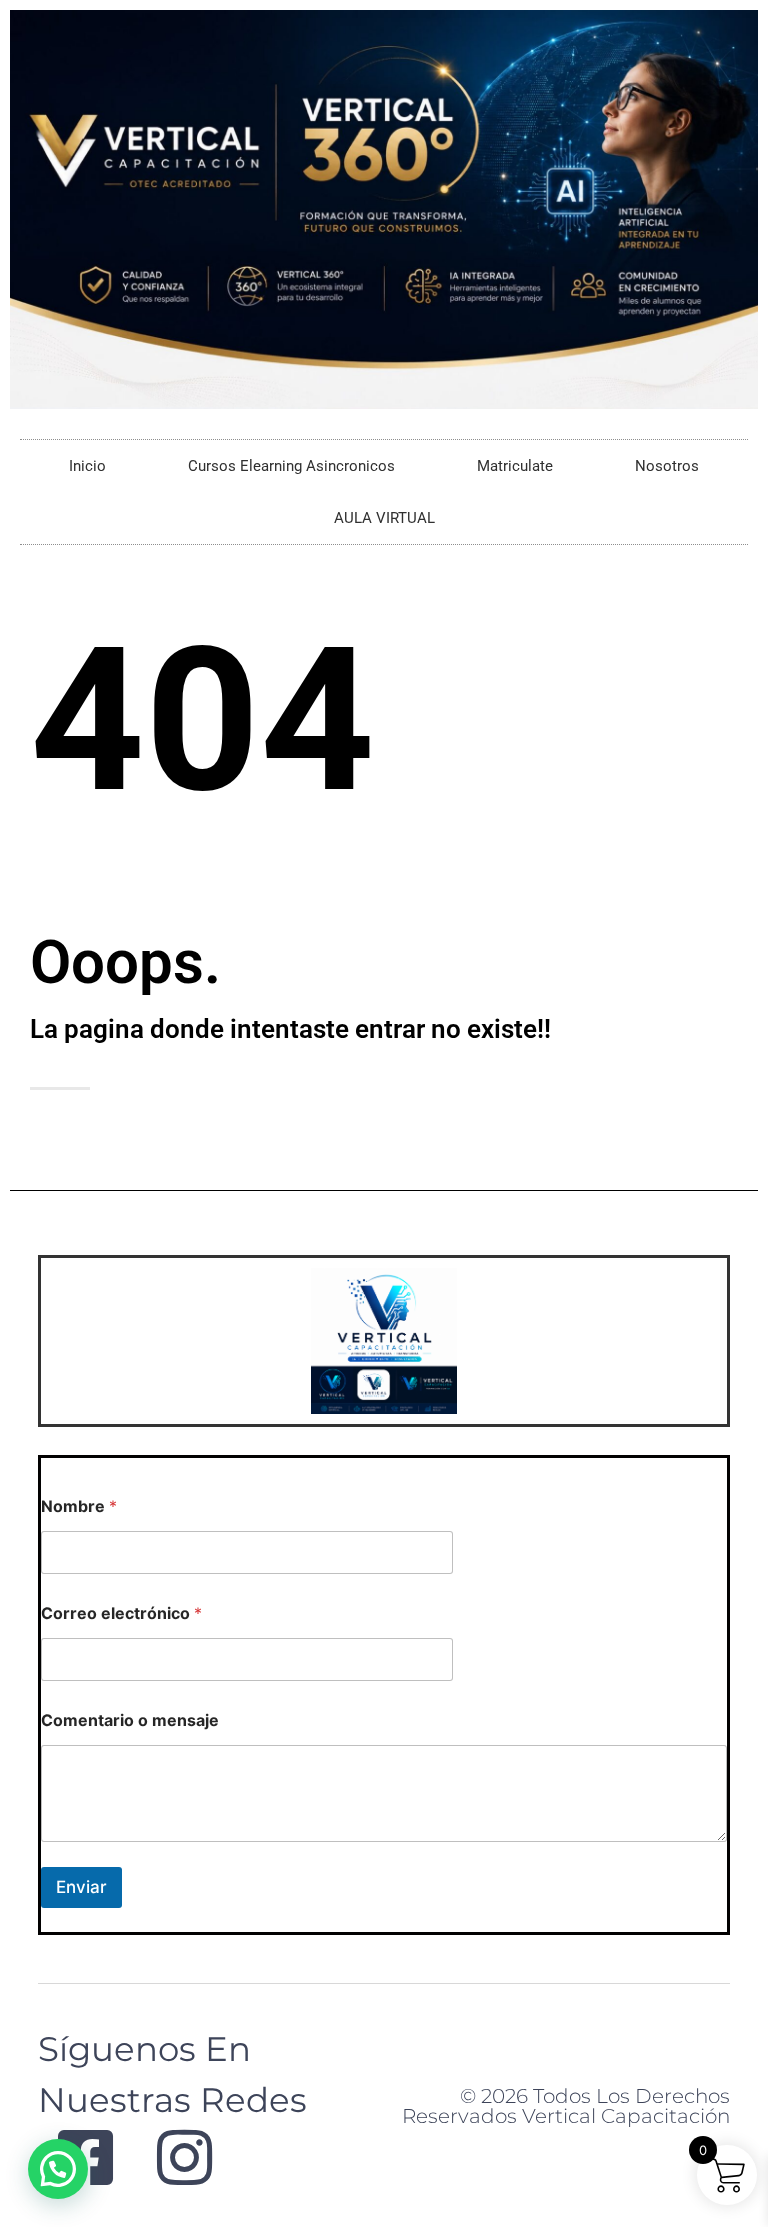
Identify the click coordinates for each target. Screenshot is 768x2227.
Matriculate (515, 466)
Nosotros (667, 466)
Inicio (87, 466)
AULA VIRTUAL (384, 518)
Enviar (81, 1887)
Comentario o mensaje (130, 1720)
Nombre (79, 1506)
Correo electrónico (121, 1613)
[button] (58, 2169)
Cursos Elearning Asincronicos (291, 466)
